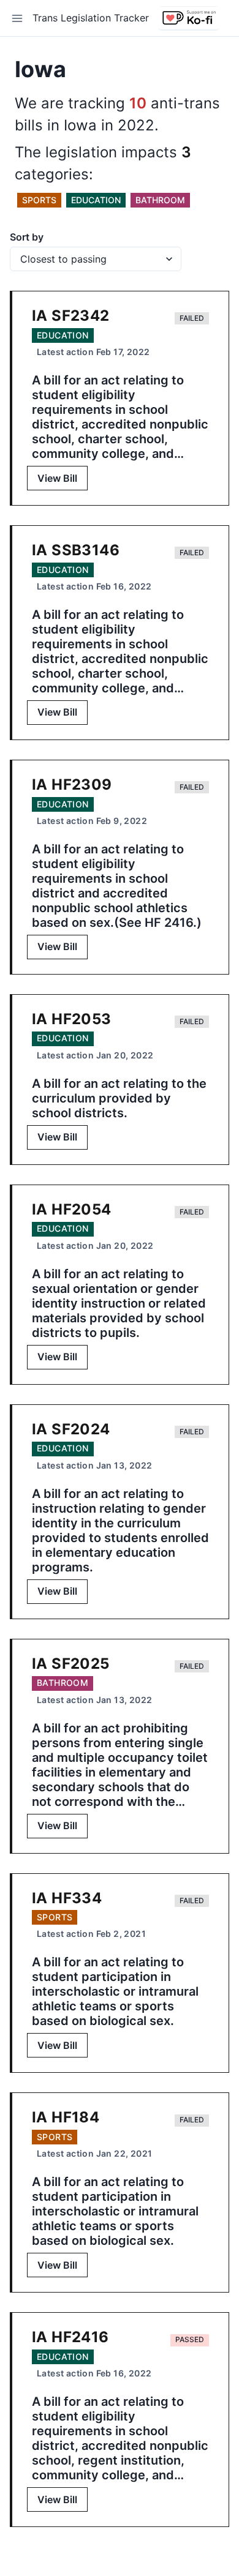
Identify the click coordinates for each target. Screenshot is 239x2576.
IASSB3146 (76, 550)
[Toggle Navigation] (17, 18)
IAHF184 (66, 2117)
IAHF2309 (72, 784)
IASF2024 (71, 1429)
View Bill (57, 478)
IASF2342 (71, 316)
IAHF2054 (72, 1209)
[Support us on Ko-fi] (189, 18)
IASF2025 (71, 1664)
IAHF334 (67, 1898)
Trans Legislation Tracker (91, 18)
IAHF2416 (70, 2337)
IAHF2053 (72, 1019)
